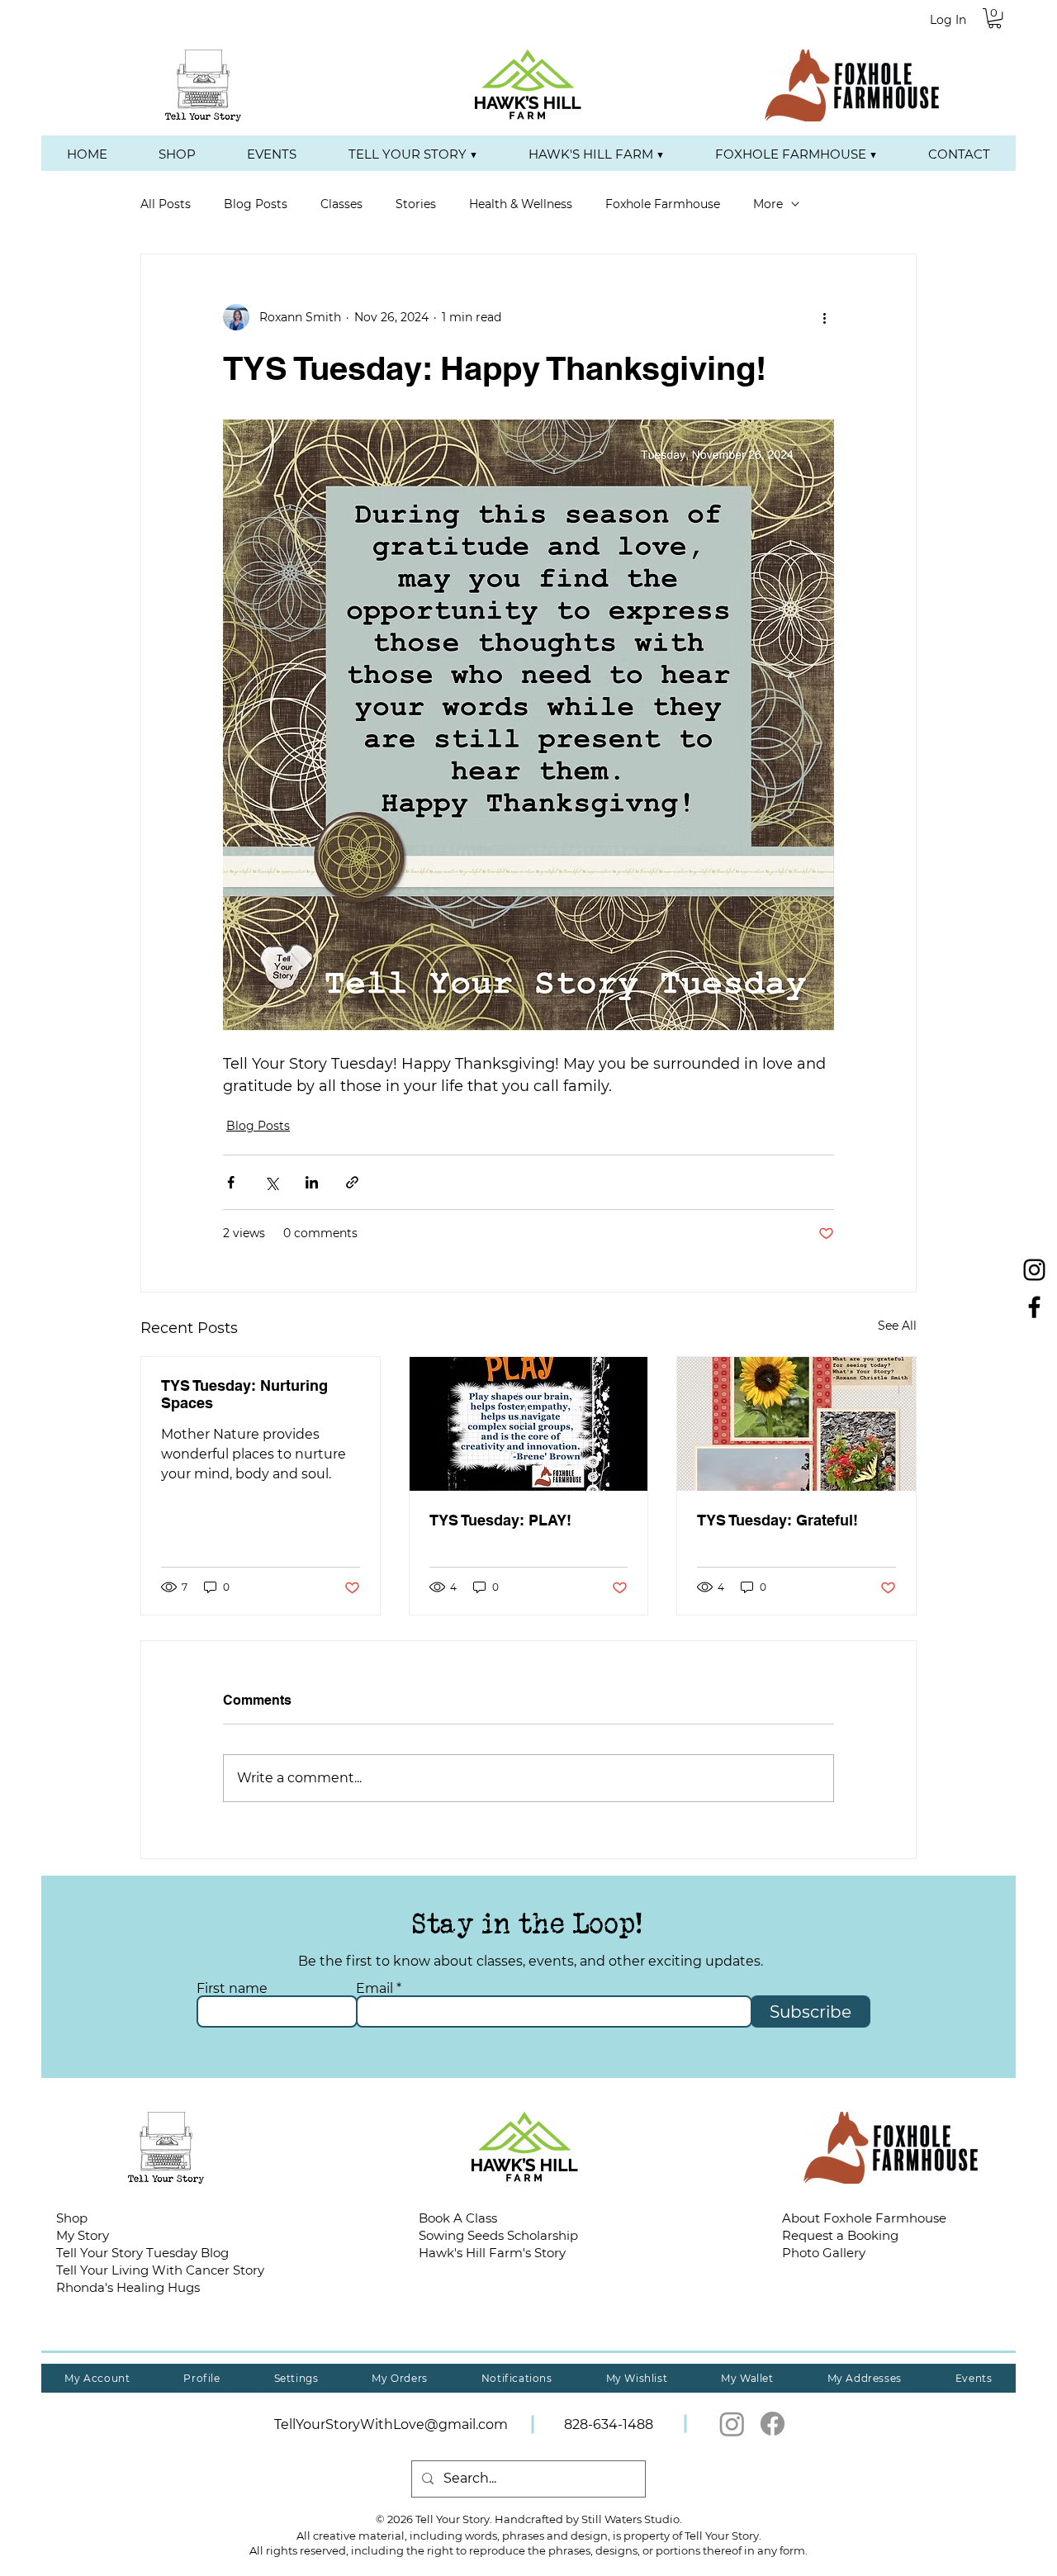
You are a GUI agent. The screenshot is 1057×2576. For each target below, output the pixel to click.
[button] (995, 18)
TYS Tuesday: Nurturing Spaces (244, 1394)
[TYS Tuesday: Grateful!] (796, 1424)
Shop (72, 2218)
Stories (416, 204)
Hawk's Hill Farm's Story (492, 2253)
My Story (83, 2235)
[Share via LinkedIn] (312, 1182)
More (768, 204)
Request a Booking (840, 2235)
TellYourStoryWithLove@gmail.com (391, 2424)
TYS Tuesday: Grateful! (777, 1520)
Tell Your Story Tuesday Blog (142, 2253)
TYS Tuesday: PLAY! (500, 1520)
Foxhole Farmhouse (663, 204)
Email (374, 1989)
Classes (341, 204)
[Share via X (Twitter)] (271, 1182)
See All (897, 1326)
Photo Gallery (824, 2253)
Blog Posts (256, 204)
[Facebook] (773, 2424)
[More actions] (824, 317)
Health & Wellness (521, 204)
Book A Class (458, 2218)
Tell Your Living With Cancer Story (160, 2270)
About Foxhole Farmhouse (864, 2218)
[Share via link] (352, 1182)
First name (232, 1989)
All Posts (166, 204)
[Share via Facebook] (231, 1182)
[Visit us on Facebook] (1034, 1307)
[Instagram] (732, 2424)
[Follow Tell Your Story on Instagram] (1034, 1270)
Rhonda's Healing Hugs (128, 2287)
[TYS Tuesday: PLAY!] (529, 1424)
